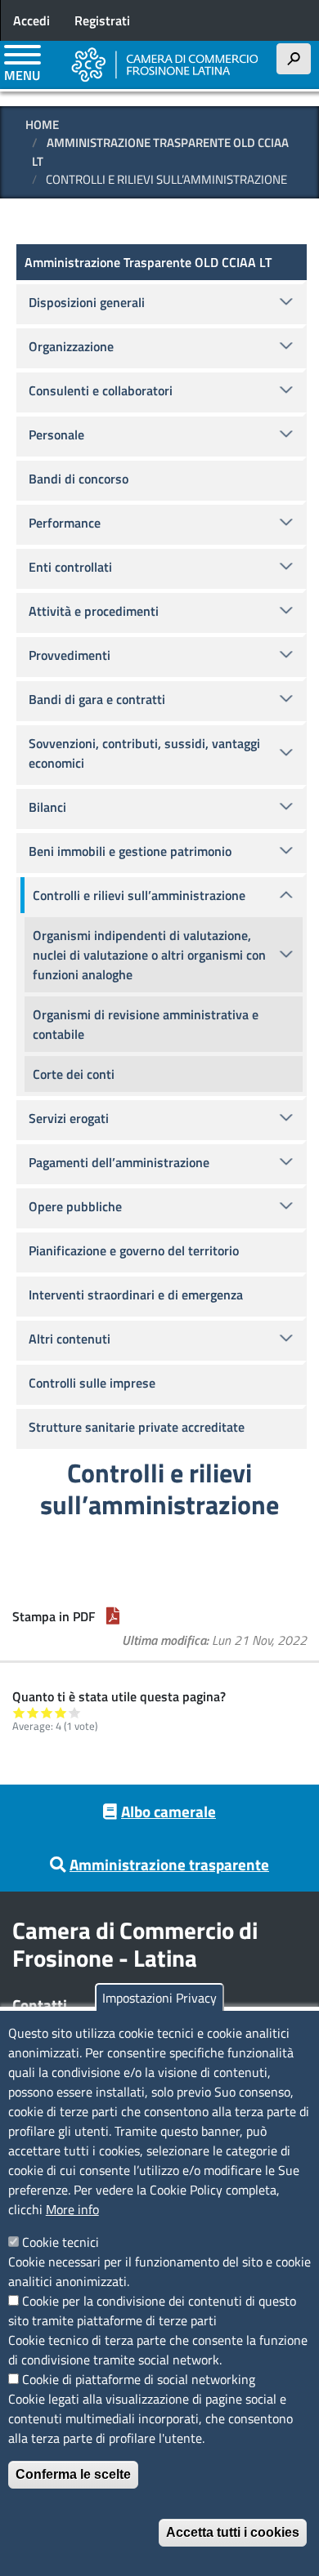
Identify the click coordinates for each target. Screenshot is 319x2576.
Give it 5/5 (75, 1712)
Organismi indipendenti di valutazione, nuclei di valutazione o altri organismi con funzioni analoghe (149, 955)
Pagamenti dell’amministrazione (119, 1162)
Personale (56, 435)
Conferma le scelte (73, 2474)
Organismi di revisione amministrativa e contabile (146, 1024)
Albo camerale (168, 1811)
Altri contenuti (70, 1339)
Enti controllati (70, 567)
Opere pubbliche (75, 1206)
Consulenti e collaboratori (101, 390)
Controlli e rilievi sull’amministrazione (139, 895)
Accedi (31, 20)
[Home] (165, 65)
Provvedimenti (70, 655)
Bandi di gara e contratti (97, 699)
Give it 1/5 (19, 1712)
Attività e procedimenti (94, 611)
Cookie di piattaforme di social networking (139, 2379)
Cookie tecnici (61, 2242)
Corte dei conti (74, 1074)
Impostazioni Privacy (159, 1998)
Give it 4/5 (61, 1712)
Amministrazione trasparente (169, 1864)
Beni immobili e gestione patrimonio (130, 851)
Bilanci (47, 807)
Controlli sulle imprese (92, 1383)
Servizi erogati (69, 1118)
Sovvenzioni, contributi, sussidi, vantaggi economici (144, 753)
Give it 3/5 (47, 1712)
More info (72, 2209)
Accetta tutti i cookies (233, 2532)
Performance (65, 523)
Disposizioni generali (87, 302)
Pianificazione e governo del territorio (134, 1250)
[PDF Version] (113, 1616)
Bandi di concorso (79, 479)
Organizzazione (71, 346)
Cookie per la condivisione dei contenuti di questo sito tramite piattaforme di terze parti (152, 2311)
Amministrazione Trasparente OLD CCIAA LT (160, 152)
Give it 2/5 (33, 1712)
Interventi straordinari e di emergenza (136, 1295)
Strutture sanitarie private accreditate (137, 1427)
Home (42, 125)
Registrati (102, 20)
